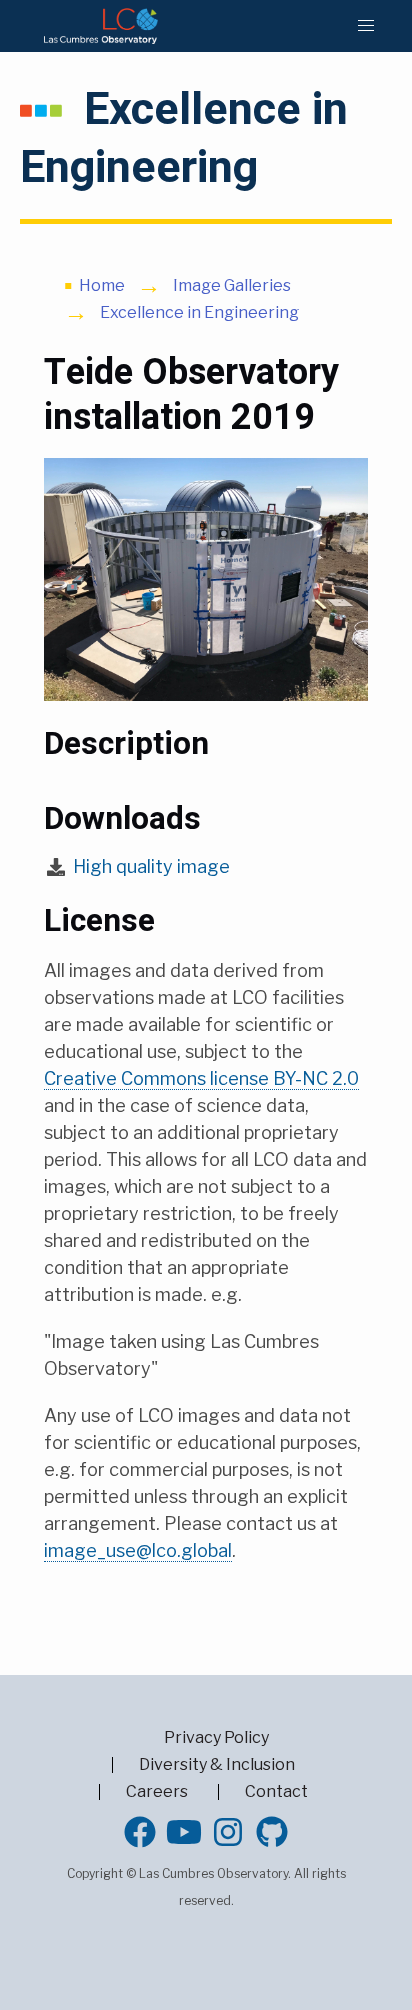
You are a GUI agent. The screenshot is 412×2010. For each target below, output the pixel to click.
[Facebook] (140, 1832)
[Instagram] (228, 1832)
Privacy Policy (216, 1737)
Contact (276, 1791)
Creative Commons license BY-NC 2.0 (201, 1078)
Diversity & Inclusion (217, 1764)
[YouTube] (184, 1832)
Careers (157, 1791)
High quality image (151, 866)
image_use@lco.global (138, 1550)
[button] (366, 26)
